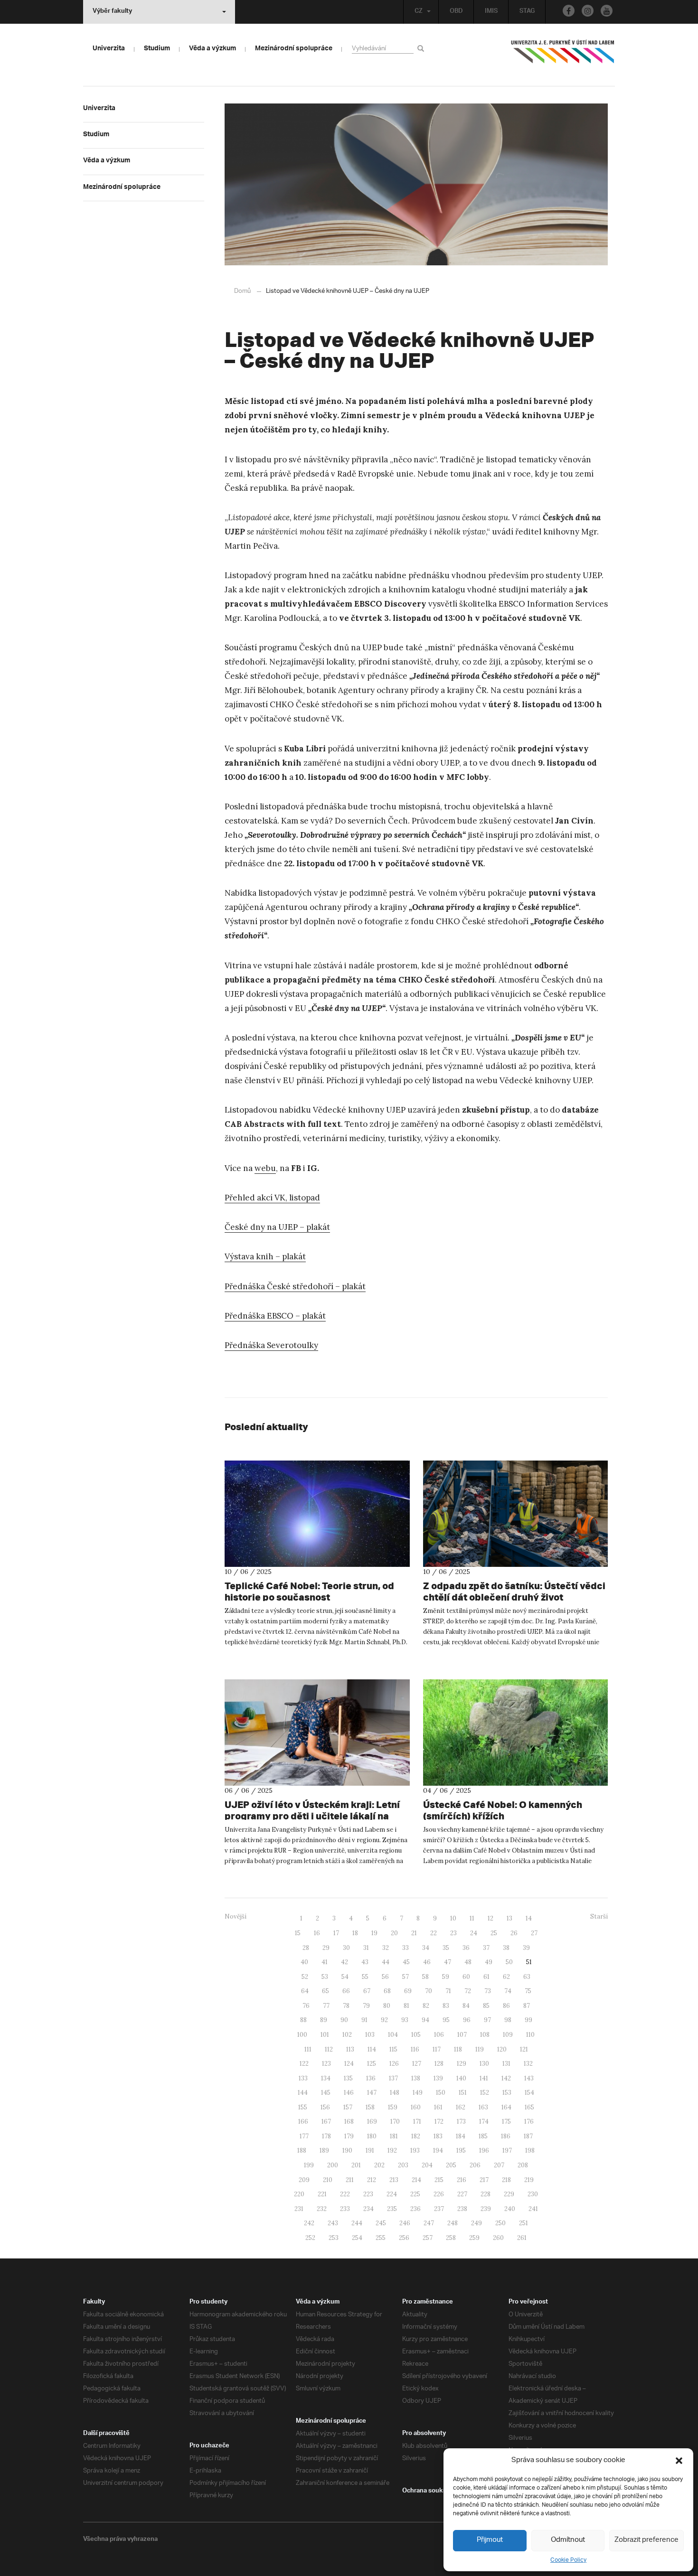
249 (476, 2223)
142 (506, 2078)
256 (404, 2238)
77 (326, 2006)
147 (372, 2093)
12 (490, 1918)
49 (489, 1962)
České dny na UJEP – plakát (277, 1227)
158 (370, 2107)
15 (298, 1933)
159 (393, 2107)
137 (393, 2078)
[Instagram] (588, 11)
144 (303, 2093)
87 (527, 2006)
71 (448, 1991)
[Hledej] (422, 48)
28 (306, 1948)
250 (500, 2223)
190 (347, 2150)
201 (356, 2165)
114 (372, 2049)
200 (333, 2165)
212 (372, 2180)
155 (303, 2107)
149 (418, 2093)
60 (466, 1977)
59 (446, 1977)
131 (506, 2064)
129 (462, 2064)
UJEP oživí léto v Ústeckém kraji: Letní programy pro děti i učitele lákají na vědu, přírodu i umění (312, 1816)
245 (381, 2223)
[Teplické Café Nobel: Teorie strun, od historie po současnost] (317, 1514)
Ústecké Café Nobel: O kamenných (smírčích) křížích (503, 1810)
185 (483, 2136)
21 (414, 1933)
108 (485, 2035)
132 (528, 2064)
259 (474, 2238)
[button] (679, 2461)
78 (346, 2006)
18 (355, 1933)
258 (451, 2238)
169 (372, 2122)
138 (416, 2078)
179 (349, 2136)
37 (486, 1948)
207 (499, 2165)
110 (530, 2035)
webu (265, 1168)
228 (486, 2194)
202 (379, 2165)
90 (344, 2020)
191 (370, 2150)
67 (367, 1991)
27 (534, 1933)
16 (317, 1933)
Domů (242, 291)
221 (322, 2194)
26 (514, 1933)
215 (439, 2180)
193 (415, 2150)
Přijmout (490, 2540)
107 (462, 2035)
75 (528, 1991)
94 (425, 2020)
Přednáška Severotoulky (271, 1345)
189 (324, 2150)
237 (439, 2209)
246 (405, 2223)
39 (526, 1948)
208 (523, 2165)
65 (325, 1991)
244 (357, 2223)
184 (461, 2136)
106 (439, 2035)
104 (393, 2035)
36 (466, 1948)
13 (509, 1918)
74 (508, 1991)
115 (393, 2049)
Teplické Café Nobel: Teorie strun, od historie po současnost (309, 1591)
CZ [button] (419, 12)
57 (406, 1977)
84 (466, 2006)
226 (439, 2194)
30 (346, 1948)
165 (529, 2107)
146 (349, 2093)
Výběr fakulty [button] (112, 12)
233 (345, 2209)
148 (395, 2093)
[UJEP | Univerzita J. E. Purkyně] (563, 56)
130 (484, 2064)
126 (394, 2064)
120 (502, 2049)
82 (426, 2006)
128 (439, 2064)
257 (428, 2238)
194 (438, 2150)
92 (384, 2020)
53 (325, 1977)
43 (365, 1962)
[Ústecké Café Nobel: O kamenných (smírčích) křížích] (516, 1733)
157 (348, 2107)
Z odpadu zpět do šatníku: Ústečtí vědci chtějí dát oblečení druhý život (514, 1591)
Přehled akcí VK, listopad (272, 1198)
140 (461, 2078)
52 (305, 1977)
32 (386, 1948)
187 (528, 2136)
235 (392, 2209)
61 (486, 1977)
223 (368, 2194)
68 (387, 1991)
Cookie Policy (568, 2560)
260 (498, 2238)
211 (350, 2180)
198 (530, 2150)
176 (529, 2122)
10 (453, 1918)
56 (385, 1977)
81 (406, 2006)
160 (416, 2107)
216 (462, 2180)
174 (484, 2122)
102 (347, 2035)
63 (527, 1977)
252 (310, 2238)
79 (366, 2006)
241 (533, 2209)
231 (299, 2209)
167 (326, 2122)
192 (392, 2150)
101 (325, 2035)
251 (523, 2223)
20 (394, 1933)
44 (386, 1962)
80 (387, 2006)
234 (368, 2209)
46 (427, 1962)
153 (507, 2093)
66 (346, 1991)
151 (463, 2093)
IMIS (491, 12)
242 (309, 2223)
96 (467, 2020)
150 (441, 2093)
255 (381, 2238)
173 (461, 2122)
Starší (599, 1916)
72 (468, 1991)
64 (305, 1991)
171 (417, 2122)
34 (426, 1948)
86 (506, 2006)
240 (510, 2209)
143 (529, 2078)
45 (406, 1962)
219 (529, 2180)
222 (345, 2194)
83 (446, 2006)
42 (344, 1962)
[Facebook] (569, 11)
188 (302, 2150)
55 (365, 1977)
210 (328, 2180)
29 (326, 1948)
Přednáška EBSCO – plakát (275, 1316)
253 (334, 2238)
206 (475, 2165)
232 (322, 2209)
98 (508, 2020)
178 (326, 2136)
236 (415, 2209)
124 (349, 2064)
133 (303, 2078)
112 (329, 2049)
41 (325, 1962)
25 (494, 1933)
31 (366, 1948)
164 (506, 2107)
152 (485, 2093)
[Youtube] (607, 11)
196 (484, 2150)
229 (509, 2194)
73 (488, 1991)
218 (506, 2180)
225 (415, 2194)
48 (468, 1962)
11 (472, 1918)
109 (508, 2035)
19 (374, 1933)
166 (303, 2122)
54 (345, 1977)
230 (533, 2194)
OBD (456, 12)
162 (461, 2107)
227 (462, 2194)
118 (458, 2049)
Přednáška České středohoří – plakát (295, 1286)
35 (446, 1948)
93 (405, 2020)
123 (326, 2064)
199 (309, 2165)
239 (486, 2209)
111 (308, 2049)
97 (487, 2020)
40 (304, 1962)
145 (326, 2093)
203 (403, 2165)
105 (416, 2035)
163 (483, 2107)
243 (333, 2223)
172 (439, 2122)
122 (304, 2064)
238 (462, 2209)
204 (427, 2165)
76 (306, 2006)
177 (304, 2136)
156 (325, 2107)
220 (299, 2194)
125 (372, 2064)
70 (429, 1991)
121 (524, 2049)
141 (484, 2078)
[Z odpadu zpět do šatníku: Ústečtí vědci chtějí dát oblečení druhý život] (516, 1514)
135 (348, 2078)
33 (406, 1948)
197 (507, 2150)
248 (453, 2223)
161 (438, 2107)
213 (394, 2180)
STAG (527, 12)
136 (371, 2078)
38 (506, 1948)
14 (529, 1918)
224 (392, 2194)
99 (528, 2020)
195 (461, 2150)
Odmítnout (568, 2540)
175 (506, 2122)
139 (438, 2078)
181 (394, 2136)
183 (438, 2136)
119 (480, 2049)
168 (349, 2122)
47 (448, 1962)
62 (506, 1977)
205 (451, 2165)
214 (416, 2180)
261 (522, 2238)
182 (416, 2136)
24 (474, 1933)
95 (446, 2020)
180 (372, 2136)
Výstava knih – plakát (265, 1256)
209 (304, 2180)
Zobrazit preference (646, 2540)
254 (357, 2238)
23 (453, 1933)
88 (303, 2020)
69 (408, 1991)
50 (509, 1962)
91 (364, 2020)
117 (437, 2049)
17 (336, 1933)
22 (434, 1933)
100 (302, 2035)
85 (486, 2006)
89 (324, 2020)
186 (506, 2136)
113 (350, 2049)
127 (417, 2064)
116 (415, 2049)
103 (370, 2035)
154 (529, 2093)
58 (425, 1977)
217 (484, 2180)
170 (395, 2122)
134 (326, 2078)
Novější (236, 1916)
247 (429, 2223)
